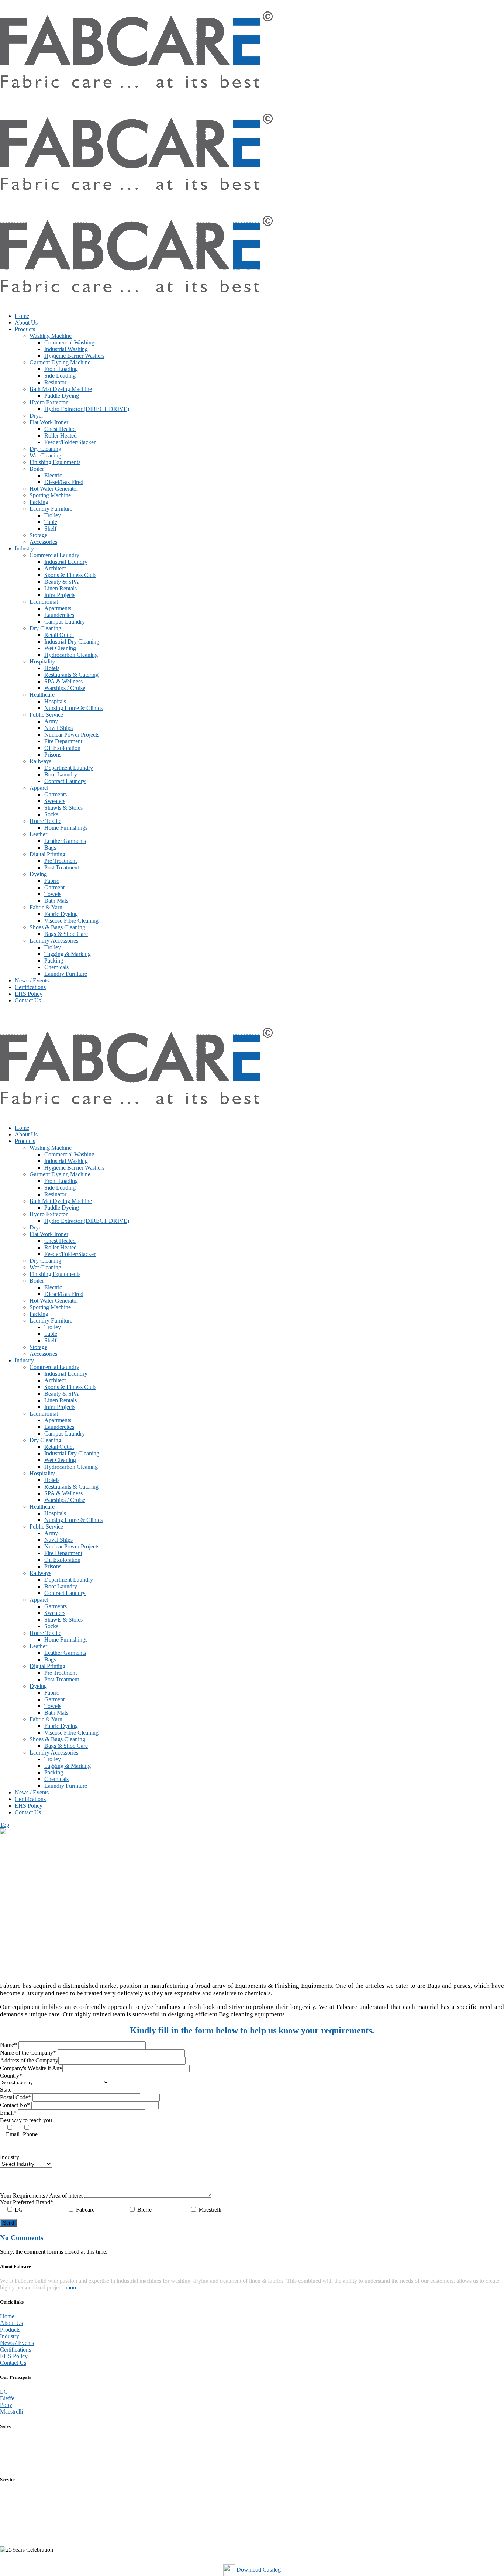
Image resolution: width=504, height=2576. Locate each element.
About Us (11, 2323)
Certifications (15, 2349)
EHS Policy (14, 2356)
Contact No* (16, 2105)
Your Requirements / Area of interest (42, 2196)
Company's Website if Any (31, 2068)
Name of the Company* (29, 2053)
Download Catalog (258, 2570)
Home (7, 2316)
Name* (9, 2045)
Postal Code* (16, 2097)
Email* (9, 2113)
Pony (6, 2405)
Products (10, 2330)
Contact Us (13, 2363)
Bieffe (7, 2398)
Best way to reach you (26, 2120)
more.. (73, 2287)
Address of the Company (29, 2060)
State (6, 2090)
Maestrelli (11, 2412)
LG (4, 2392)
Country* (11, 2076)
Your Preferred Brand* (27, 2202)
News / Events (17, 2343)
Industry (10, 2157)
